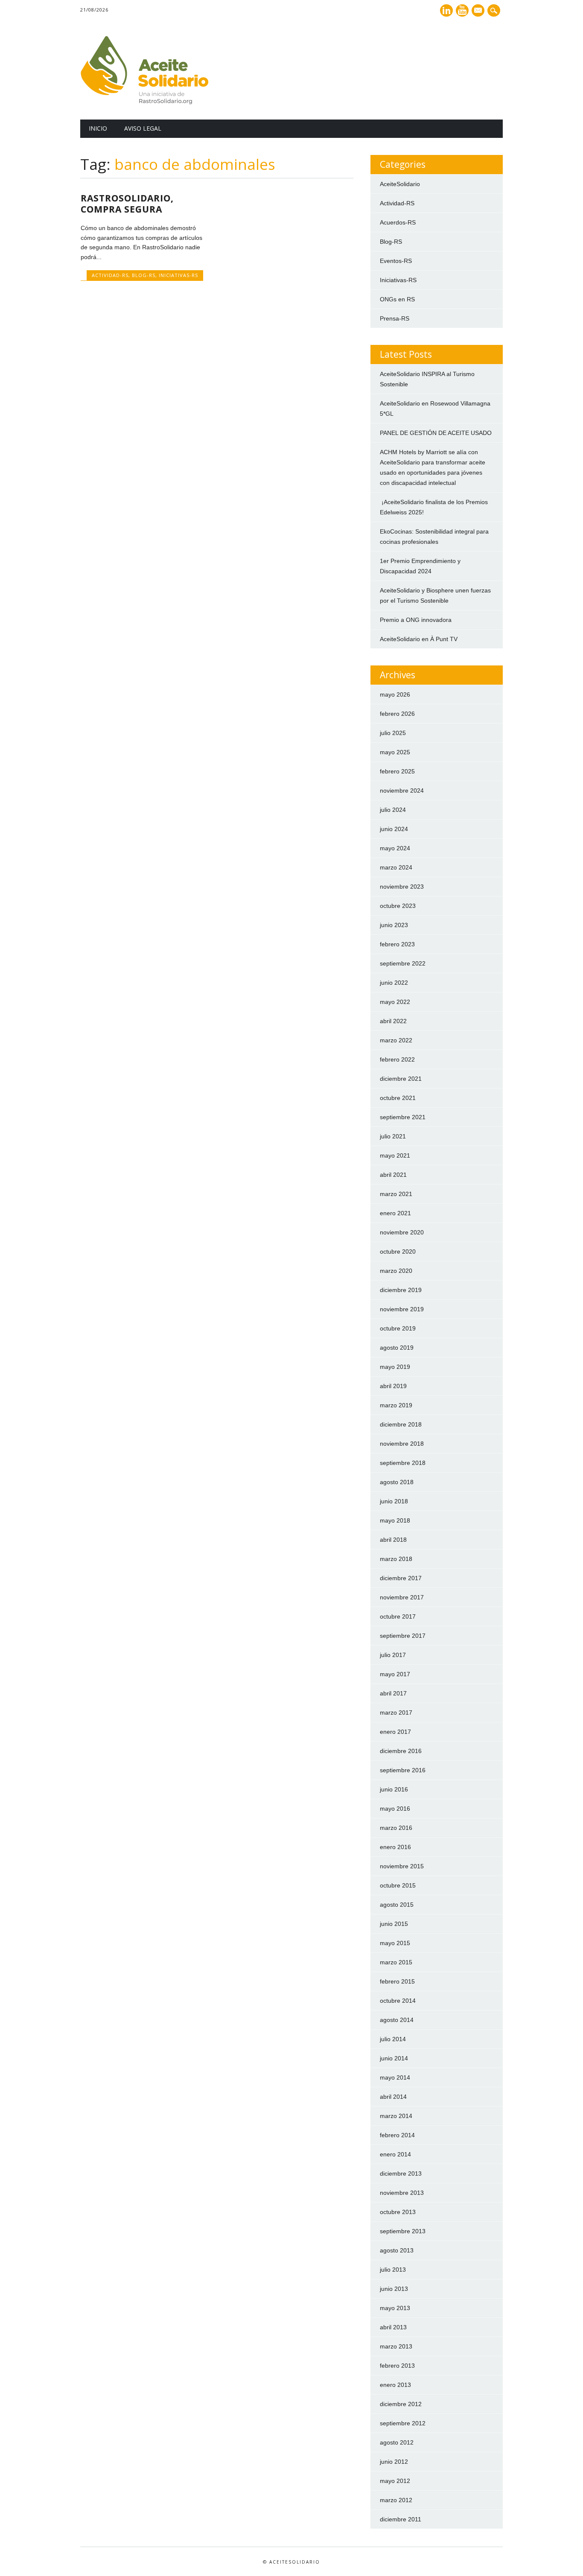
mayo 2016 (395, 1809)
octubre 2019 (398, 1328)
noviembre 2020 (402, 1232)
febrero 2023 (397, 944)
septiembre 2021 (403, 1117)
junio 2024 (394, 829)
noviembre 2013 (402, 2193)
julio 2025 (393, 733)
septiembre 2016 (403, 1770)
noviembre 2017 (402, 1597)
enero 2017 (395, 1732)
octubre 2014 (398, 2001)
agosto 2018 (397, 1482)
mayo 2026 (395, 694)
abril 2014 (393, 2097)
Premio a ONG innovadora (416, 620)
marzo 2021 (396, 1194)
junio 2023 (394, 925)
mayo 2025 (395, 752)
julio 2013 (393, 2270)
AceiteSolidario (400, 184)
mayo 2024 (395, 848)
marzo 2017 (396, 1712)
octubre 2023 (398, 906)
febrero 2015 (397, 1981)
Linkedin (446, 10)
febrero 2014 (397, 2135)
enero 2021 (395, 1213)
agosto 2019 (397, 1348)
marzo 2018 (396, 1559)
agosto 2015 (397, 1905)
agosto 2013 (397, 2250)
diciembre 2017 (401, 1578)
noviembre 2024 (402, 791)
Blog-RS (144, 275)
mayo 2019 (395, 1367)
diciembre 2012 (401, 2404)
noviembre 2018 (402, 1444)
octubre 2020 (398, 1252)
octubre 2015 (398, 1885)
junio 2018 (394, 1501)
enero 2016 (395, 1847)
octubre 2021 (398, 1098)
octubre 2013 (398, 2212)
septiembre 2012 (403, 2423)
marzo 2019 (396, 1405)
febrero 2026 (397, 714)
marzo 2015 (396, 1962)
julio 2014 (393, 2039)
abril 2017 (393, 1693)
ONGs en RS (397, 299)
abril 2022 (393, 1021)
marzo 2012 (396, 2500)
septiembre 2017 (403, 1636)
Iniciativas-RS (178, 275)
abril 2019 (393, 1386)
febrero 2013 (397, 2366)
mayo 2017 (395, 1674)
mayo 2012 (395, 2481)
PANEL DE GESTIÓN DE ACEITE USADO (436, 433)
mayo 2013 (395, 2308)
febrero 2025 (397, 771)
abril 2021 (393, 1175)
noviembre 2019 (402, 1309)
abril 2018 (393, 1540)
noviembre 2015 (402, 1866)
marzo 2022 (396, 1040)
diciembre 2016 (401, 1751)
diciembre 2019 (401, 1290)
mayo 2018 (395, 1520)
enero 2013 (395, 2385)
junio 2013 (394, 2289)
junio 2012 (394, 2462)
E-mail (479, 11)
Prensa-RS (395, 318)
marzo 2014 (396, 2116)
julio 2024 (393, 810)
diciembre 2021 (401, 1079)
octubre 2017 (398, 1616)
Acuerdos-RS (398, 222)
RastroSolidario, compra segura (127, 204)
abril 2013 (393, 2327)
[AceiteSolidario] (144, 102)
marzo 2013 (396, 2346)
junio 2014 (394, 2058)
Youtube (462, 10)
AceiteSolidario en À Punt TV (419, 639)
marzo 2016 (396, 1828)
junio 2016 (394, 1789)
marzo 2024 (396, 867)
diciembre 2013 (401, 2173)
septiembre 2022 (403, 963)
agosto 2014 (397, 2020)
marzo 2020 (396, 1271)
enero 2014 (395, 2154)
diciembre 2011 (401, 2519)
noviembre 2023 (402, 887)
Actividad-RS (110, 275)
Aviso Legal (143, 128)
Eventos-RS (396, 261)
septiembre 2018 (403, 1463)
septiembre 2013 (403, 2231)
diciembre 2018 (401, 1424)
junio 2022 (394, 983)
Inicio (98, 128)
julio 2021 (393, 1136)
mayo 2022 (395, 1002)
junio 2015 (394, 1924)
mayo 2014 (395, 2077)
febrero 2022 (397, 1059)
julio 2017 (393, 1655)
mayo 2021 (395, 1155)
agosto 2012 (397, 2442)
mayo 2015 (395, 1943)
